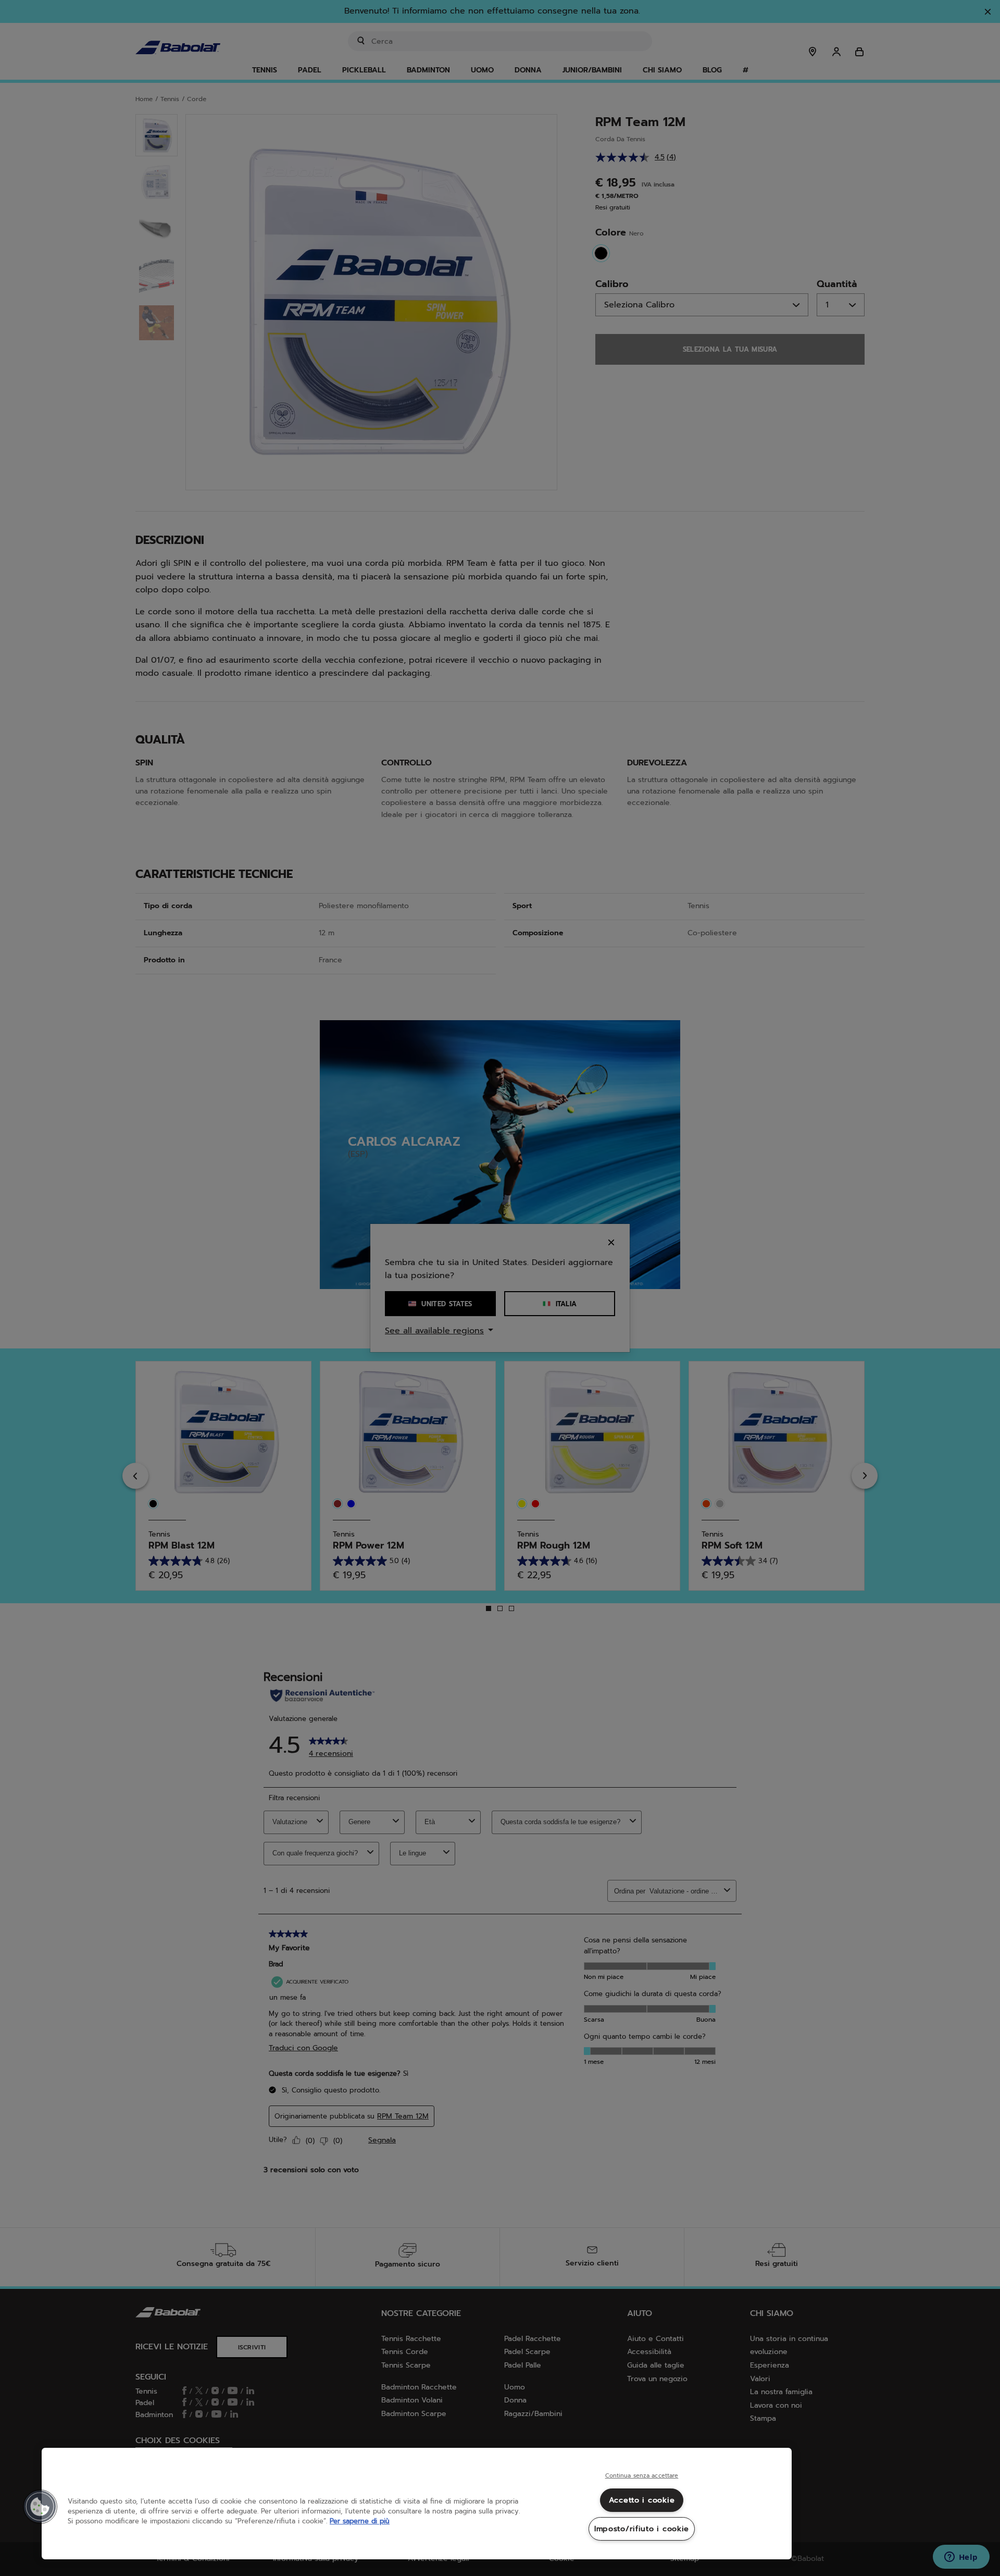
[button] (40, 2507)
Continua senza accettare (642, 2476)
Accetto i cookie (642, 2500)
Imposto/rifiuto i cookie (642, 2529)
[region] (417, 2504)
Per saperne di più (360, 2521)
